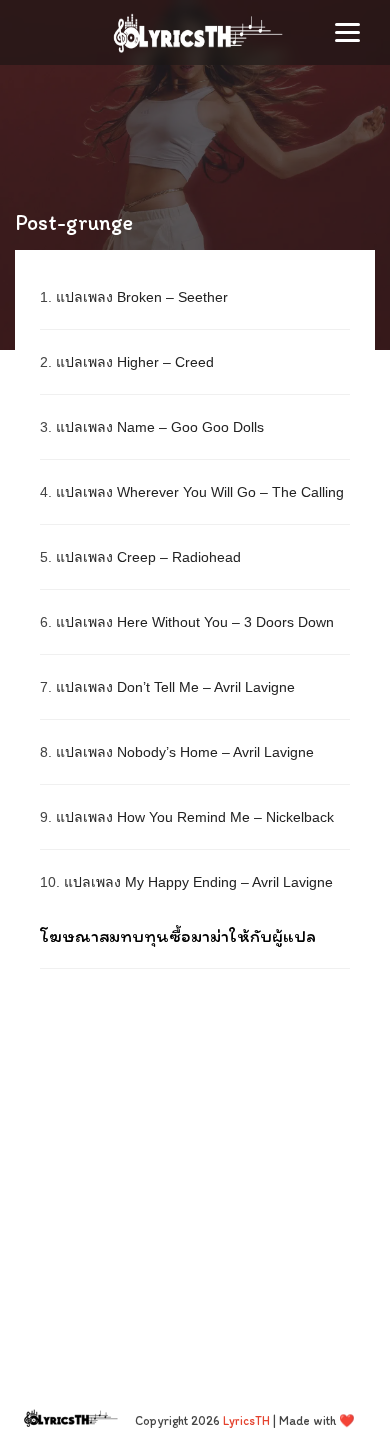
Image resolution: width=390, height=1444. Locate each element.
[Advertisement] (195, 1169)
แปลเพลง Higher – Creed (135, 362)
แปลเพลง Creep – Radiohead (148, 557)
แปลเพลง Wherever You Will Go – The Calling (200, 492)
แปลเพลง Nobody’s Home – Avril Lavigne (185, 752)
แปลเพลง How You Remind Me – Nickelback (195, 817)
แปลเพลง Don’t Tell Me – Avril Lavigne (175, 687)
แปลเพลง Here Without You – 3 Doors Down (195, 622)
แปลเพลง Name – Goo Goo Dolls (160, 427)
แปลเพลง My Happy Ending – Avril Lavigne (198, 882)
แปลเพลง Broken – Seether (142, 297)
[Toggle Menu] (347, 32)
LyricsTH (246, 1420)
